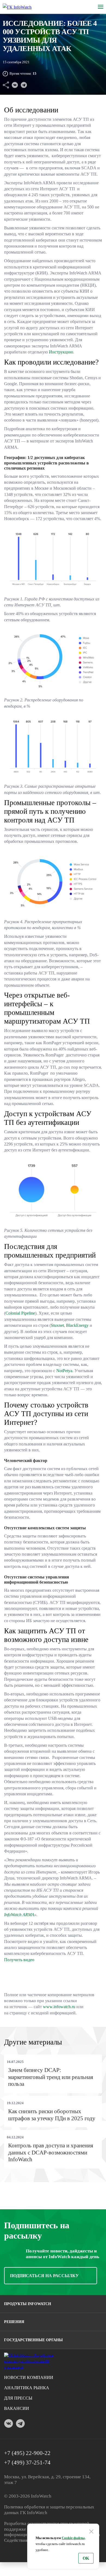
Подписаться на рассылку (44, 2276)
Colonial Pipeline (20, 1313)
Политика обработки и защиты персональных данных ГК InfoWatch (49, 2510)
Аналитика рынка (27, 2388)
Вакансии (17, 2408)
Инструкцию (61, 352)
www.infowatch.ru (59, 2007)
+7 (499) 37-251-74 (27, 2463)
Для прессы (18, 2398)
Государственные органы (33, 2340)
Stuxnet (57, 1325)
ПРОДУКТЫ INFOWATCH (28, 2304)
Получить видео (19, 1960)
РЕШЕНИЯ (14, 2322)
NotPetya (64, 1371)
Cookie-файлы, (74, 2538)
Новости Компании (29, 2377)
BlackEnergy (77, 1325)
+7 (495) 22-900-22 (27, 2453)
